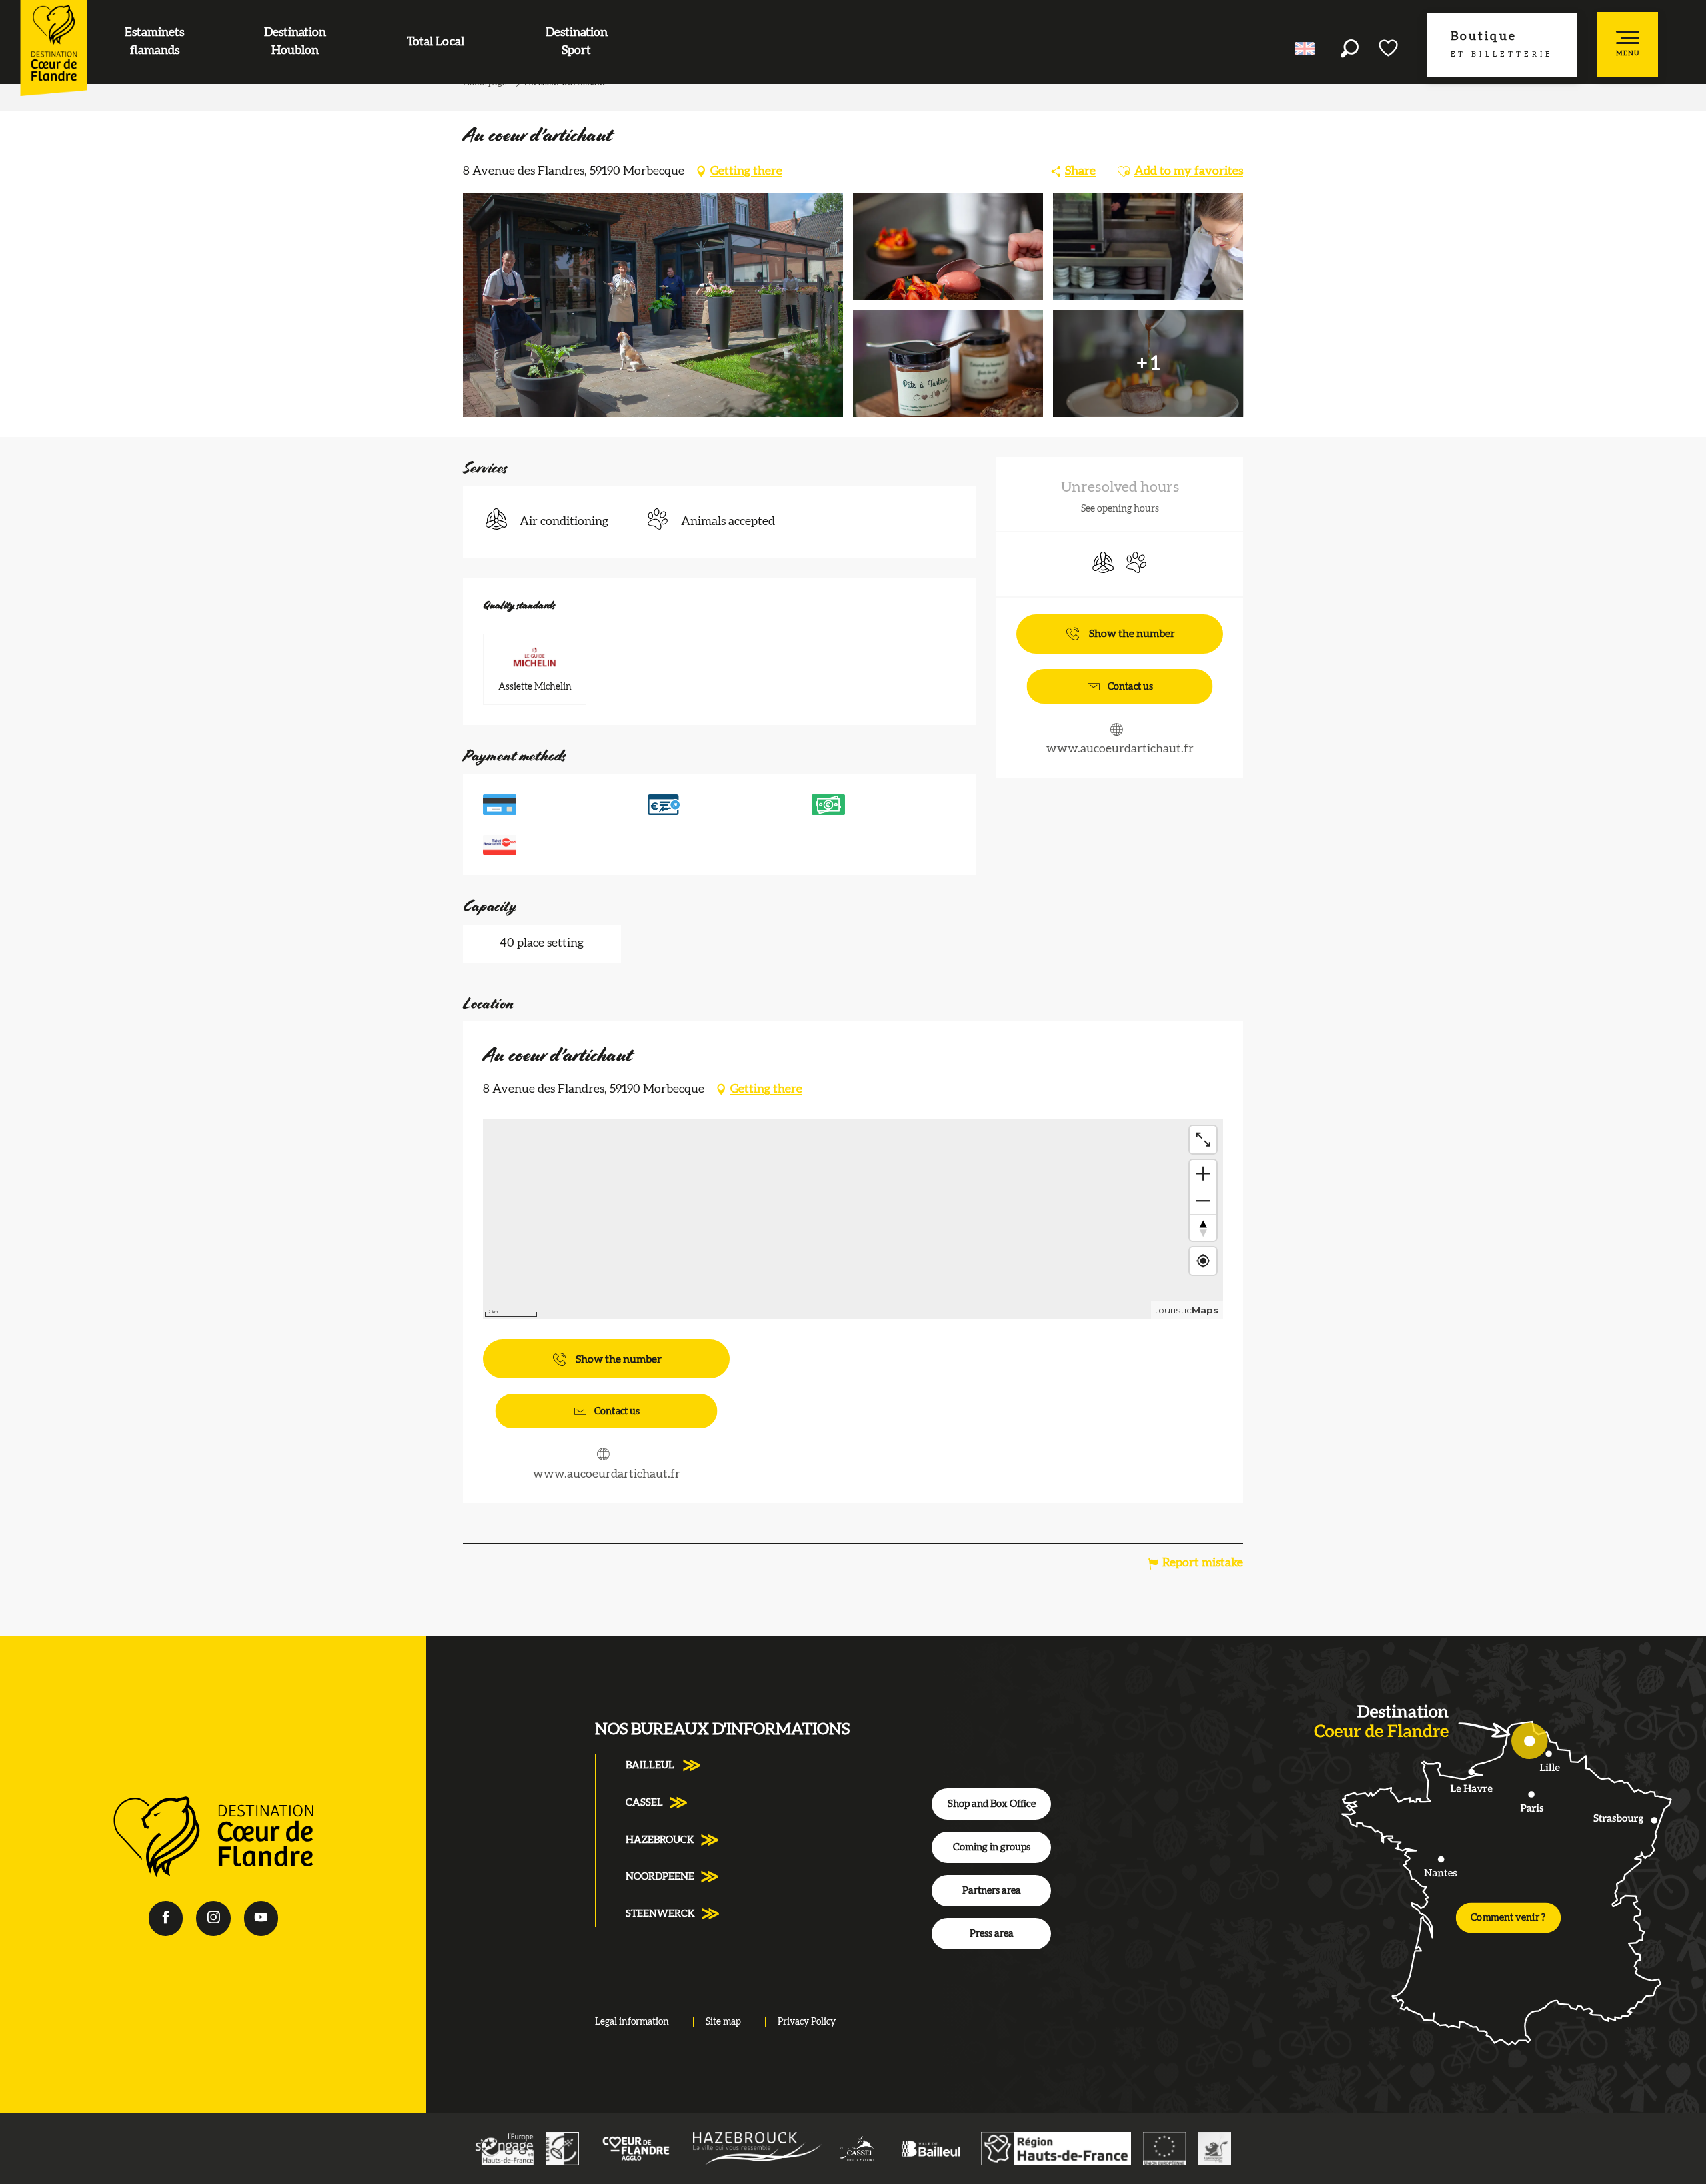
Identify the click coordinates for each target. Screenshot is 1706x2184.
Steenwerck (660, 1914)
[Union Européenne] (1164, 2148)
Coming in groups (992, 1847)
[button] (1350, 48)
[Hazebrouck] (757, 2148)
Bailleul (651, 1765)
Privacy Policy (807, 2022)
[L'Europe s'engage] (504, 2148)
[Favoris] (1389, 48)
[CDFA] (636, 2148)
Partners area (992, 1891)
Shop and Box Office (992, 1804)
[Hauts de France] (1056, 2148)
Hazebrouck (660, 1840)
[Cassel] (857, 2148)
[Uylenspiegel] (1214, 2148)
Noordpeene (660, 1877)
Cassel (644, 1803)
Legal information (632, 2022)
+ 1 (1148, 364)
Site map (723, 2022)
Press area (992, 1934)
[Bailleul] (931, 2148)
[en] (1306, 49)
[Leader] (562, 2148)
